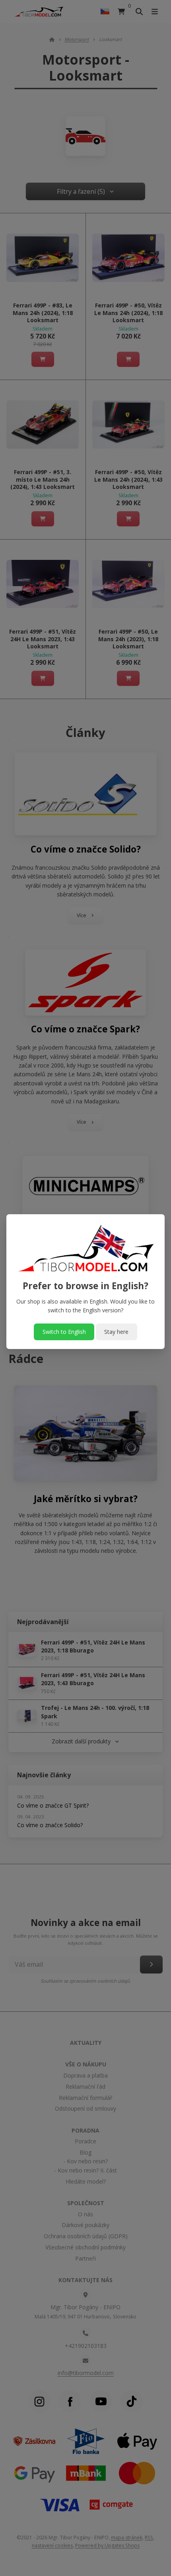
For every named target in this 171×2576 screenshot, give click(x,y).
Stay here (116, 1332)
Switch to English (64, 1332)
